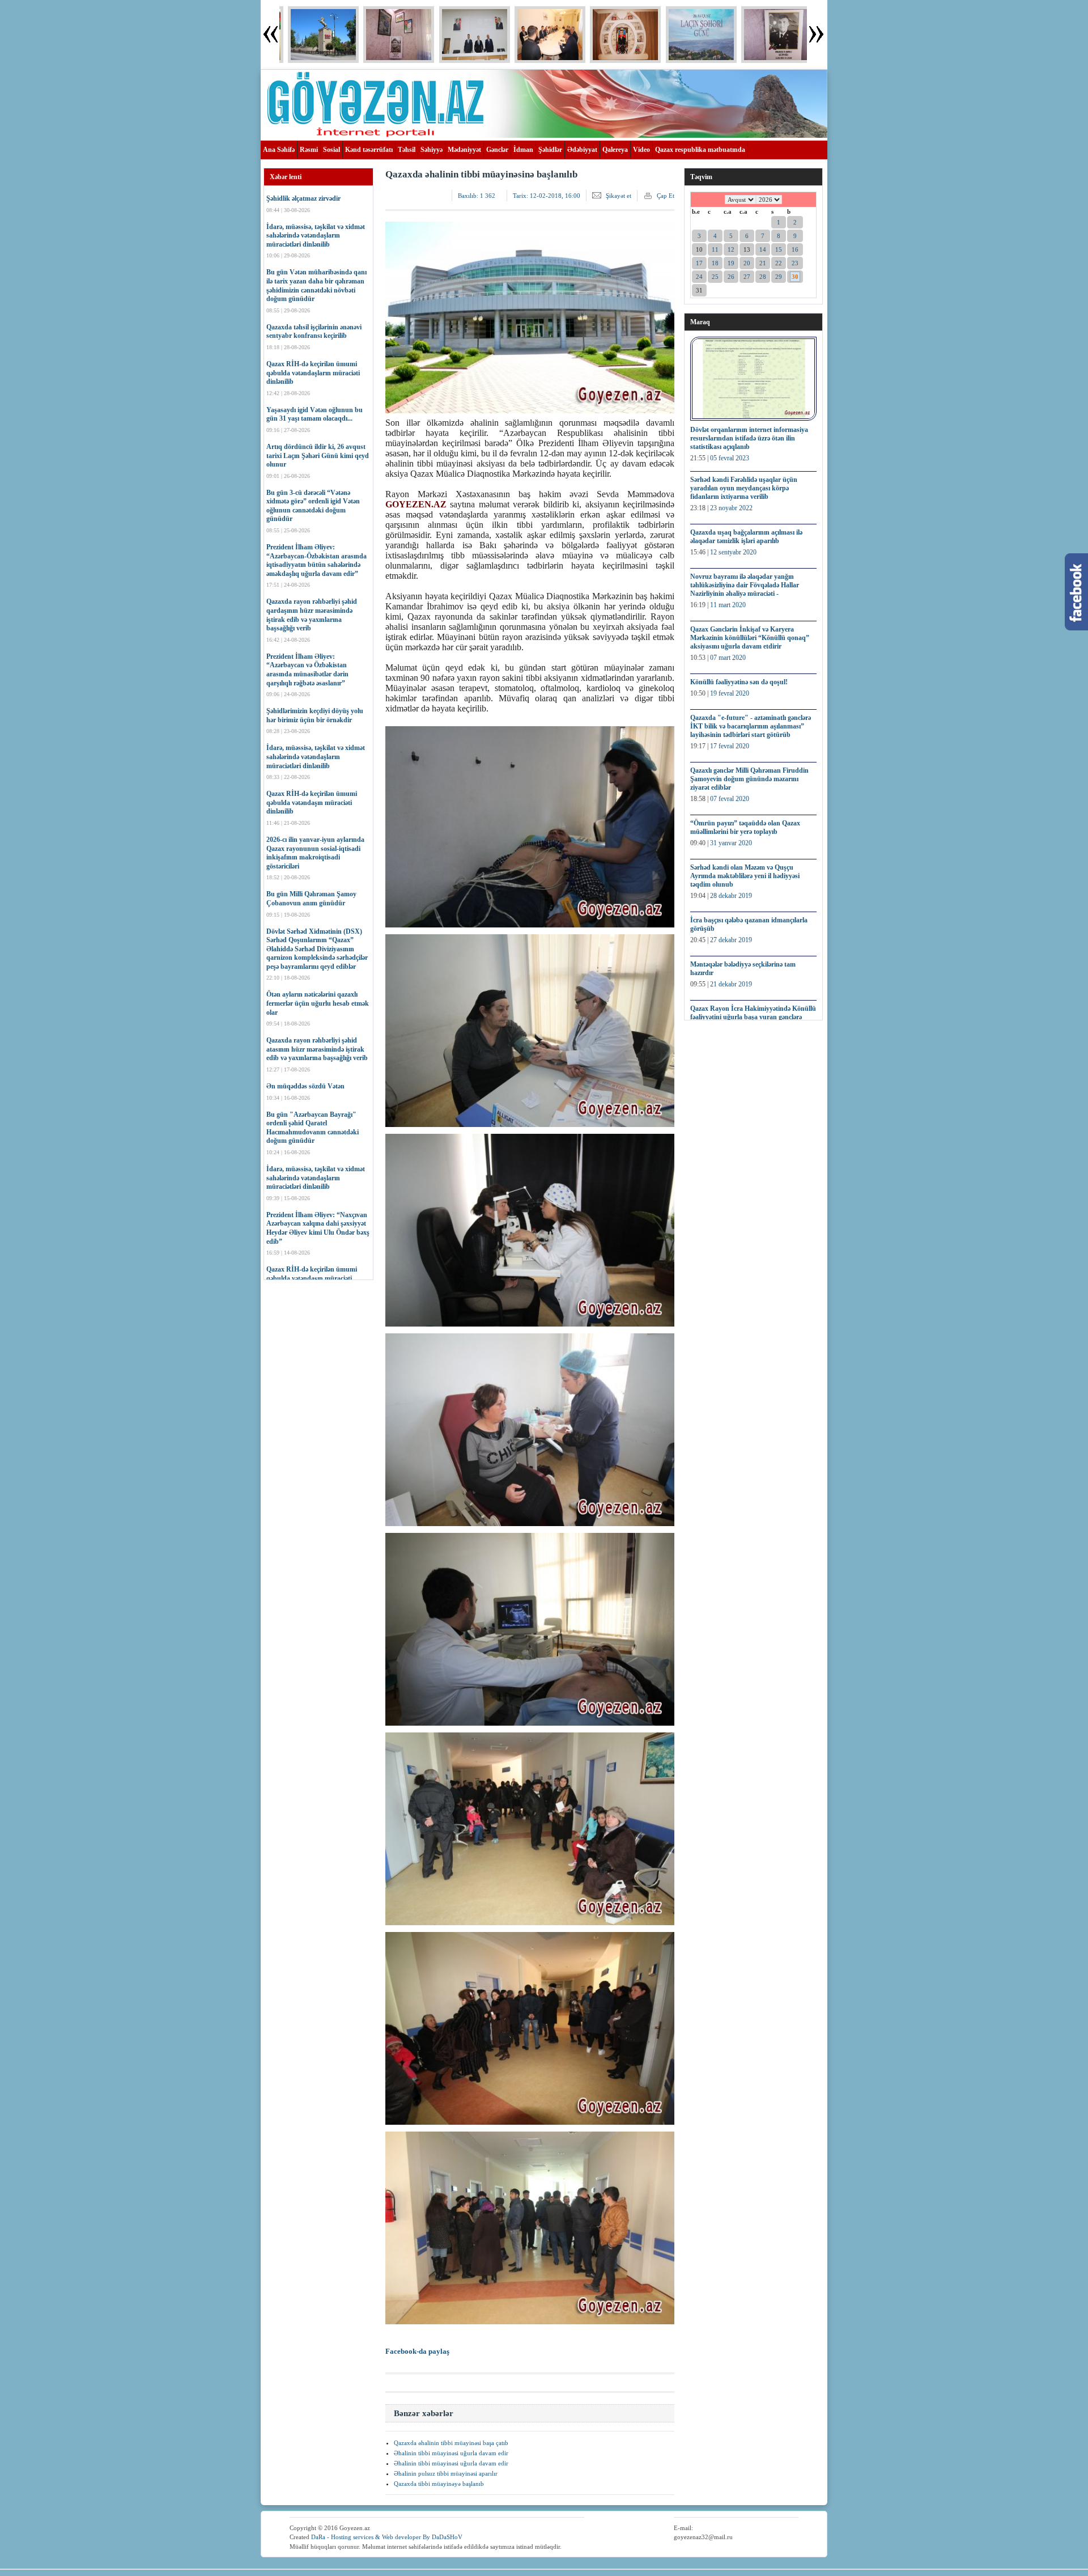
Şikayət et (619, 196)
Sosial (331, 150)
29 (779, 277)
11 (715, 249)
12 (731, 249)
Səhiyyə (432, 150)
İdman (523, 150)
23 (795, 263)
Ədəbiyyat (582, 150)
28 (763, 277)
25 (715, 277)
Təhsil (407, 150)
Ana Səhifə (279, 150)
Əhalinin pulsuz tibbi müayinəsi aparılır (446, 2473)
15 (779, 249)
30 (795, 277)
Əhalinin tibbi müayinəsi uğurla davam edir (451, 2453)
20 (747, 263)
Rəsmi (309, 150)
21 (763, 263)
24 (699, 277)
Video (641, 150)
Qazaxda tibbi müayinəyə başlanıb (439, 2484)
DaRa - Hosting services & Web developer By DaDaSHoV (387, 2537)
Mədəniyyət (464, 150)
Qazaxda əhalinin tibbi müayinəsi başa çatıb (451, 2443)
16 (795, 249)
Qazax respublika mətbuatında (700, 150)
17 (699, 263)
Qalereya (615, 150)
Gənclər (497, 150)
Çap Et (666, 196)
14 (763, 249)
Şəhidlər (550, 150)
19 (731, 263)
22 (779, 263)
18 (715, 263)
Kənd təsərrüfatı (369, 150)
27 (747, 277)
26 (731, 277)
